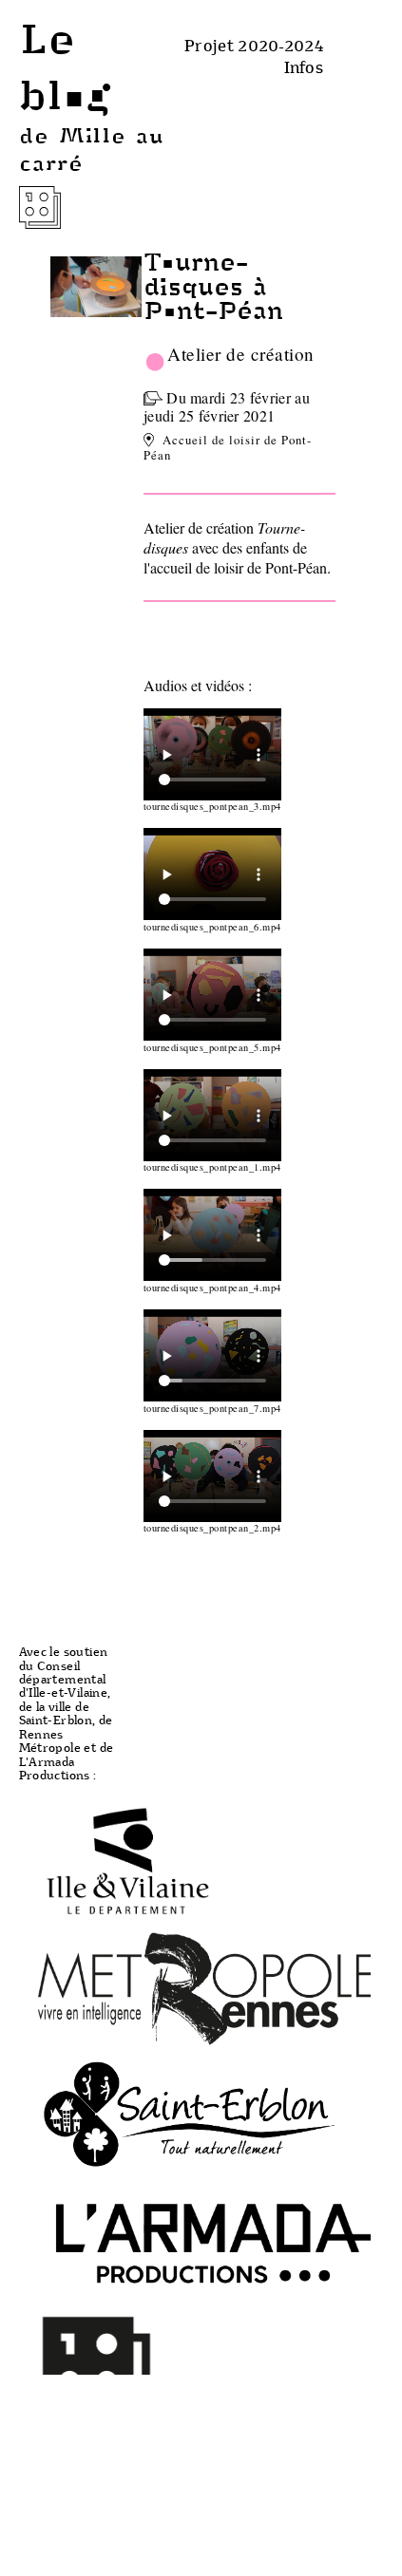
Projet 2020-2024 (254, 45)
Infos (304, 67)
